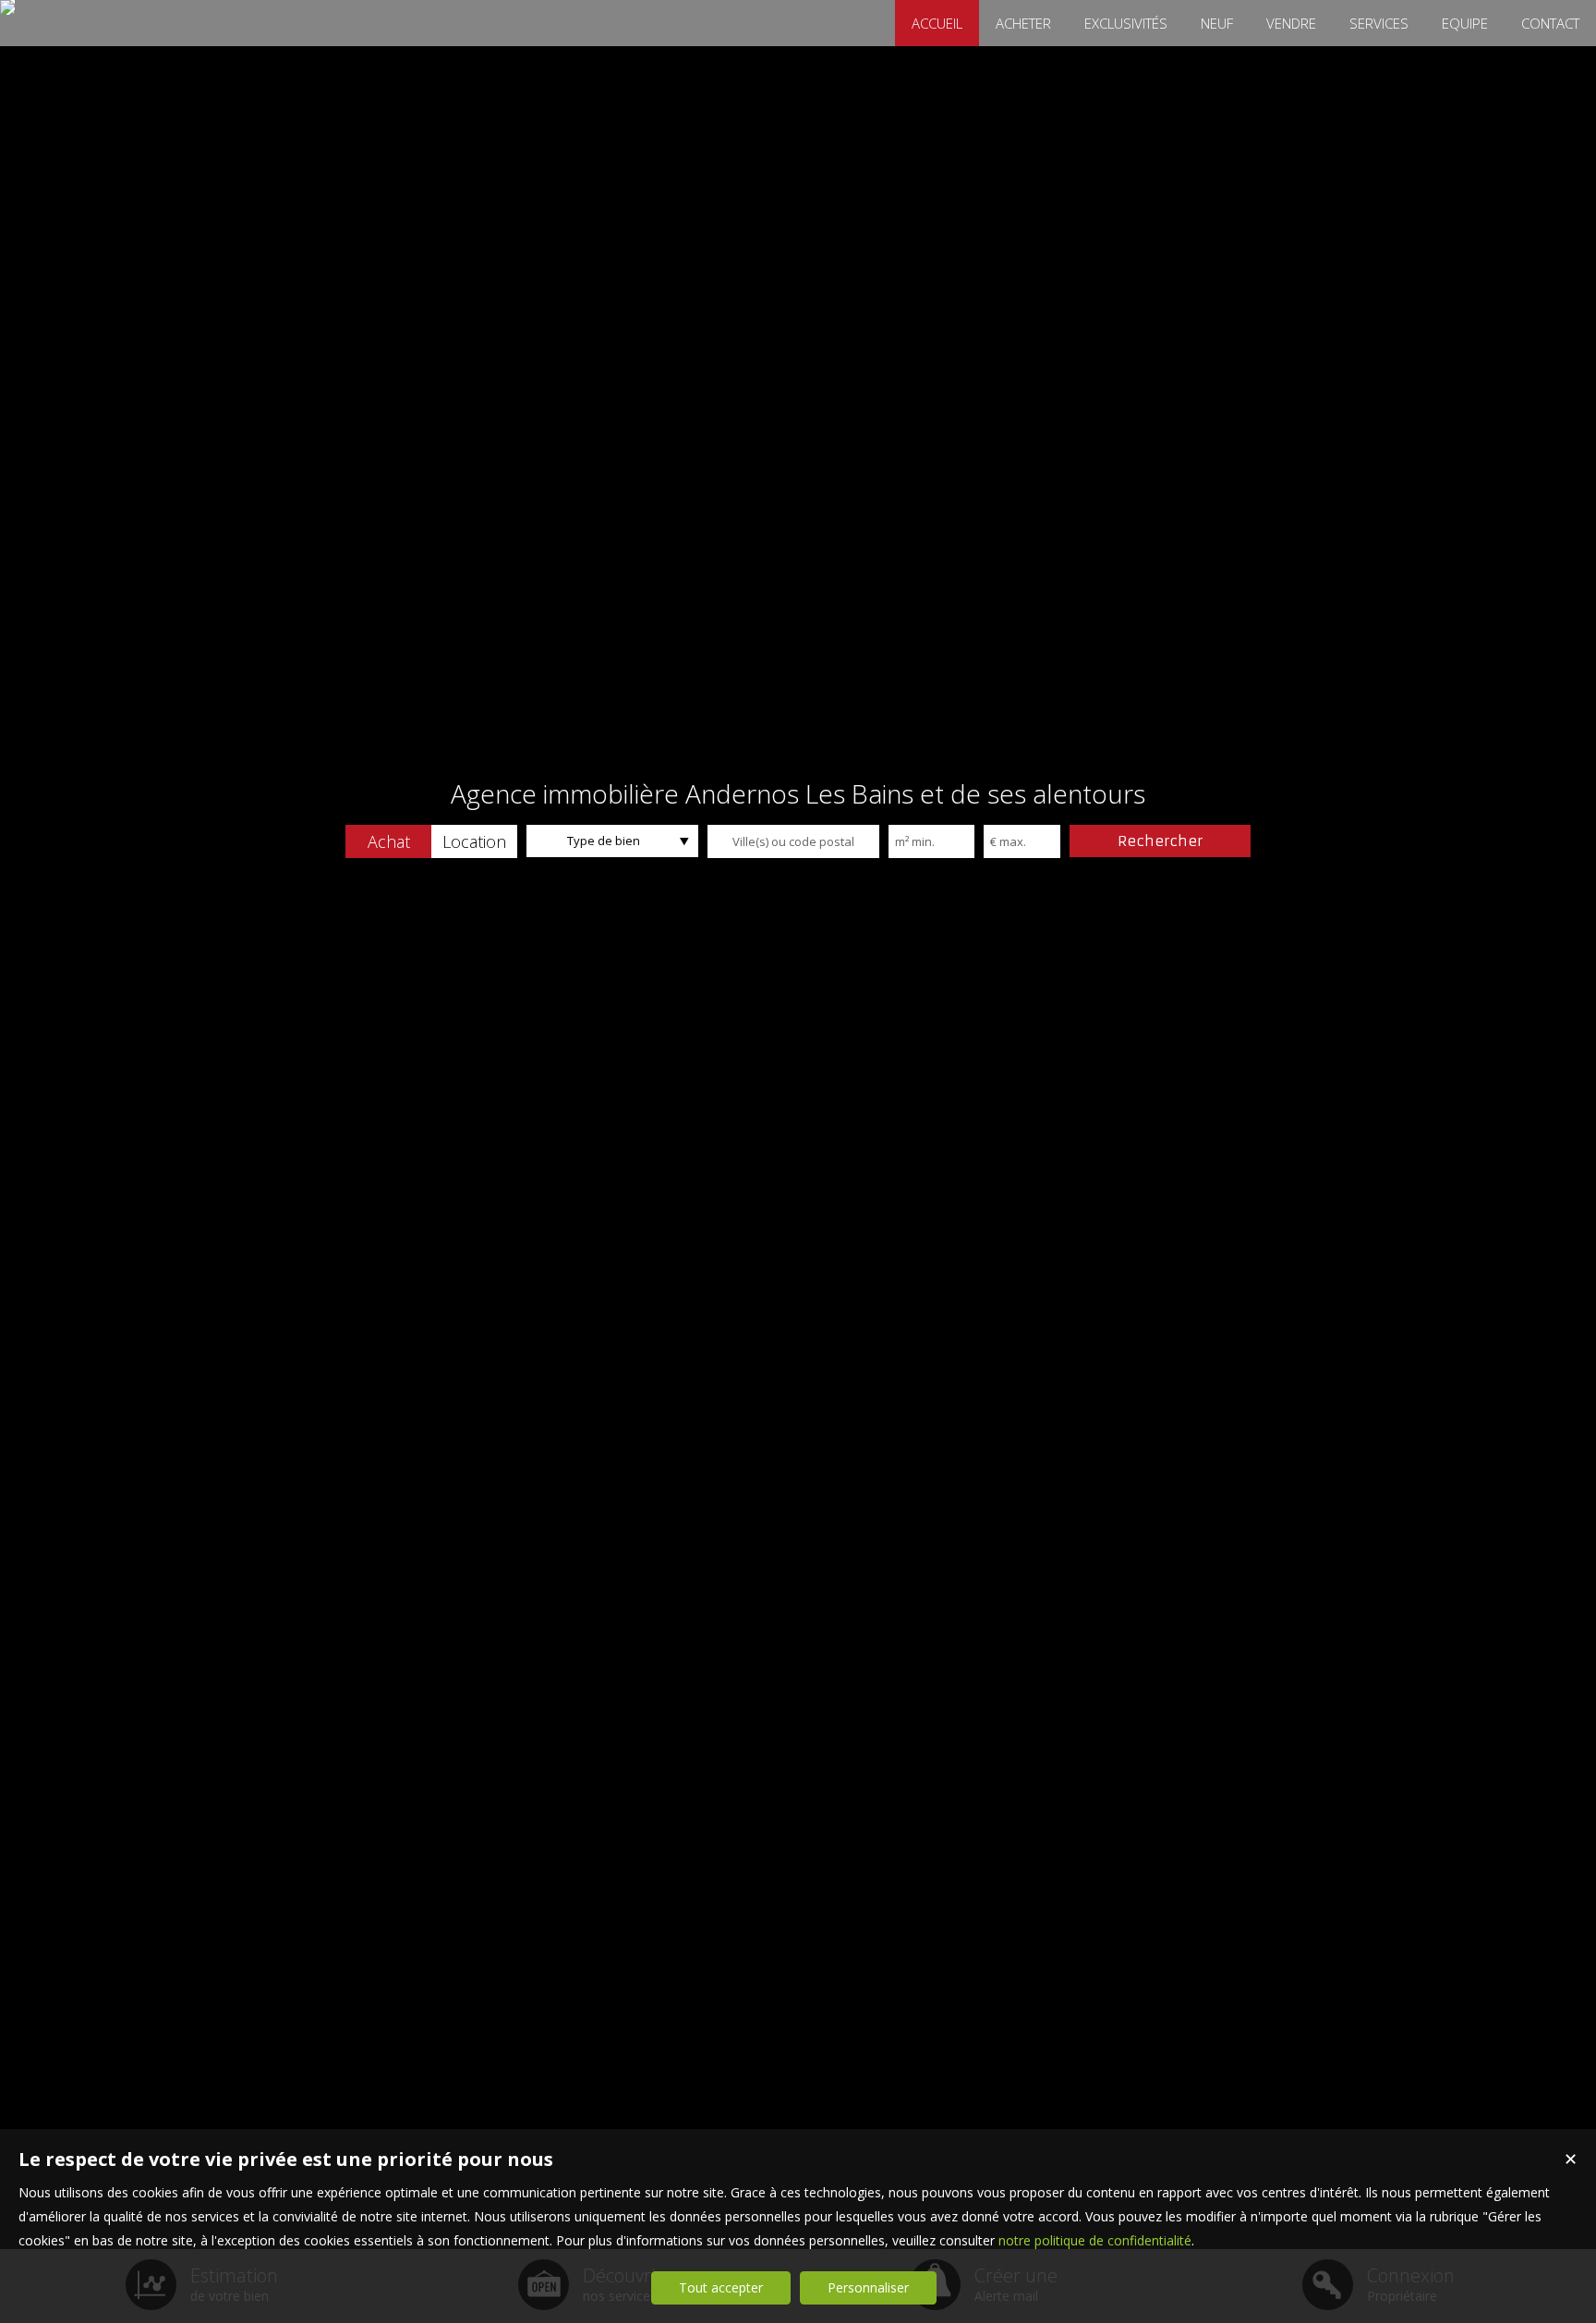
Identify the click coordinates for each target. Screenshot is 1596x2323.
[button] (388, 841)
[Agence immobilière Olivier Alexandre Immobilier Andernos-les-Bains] (7, 7)
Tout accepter (721, 2287)
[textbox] (793, 841)
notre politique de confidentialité (1095, 2240)
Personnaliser (868, 2287)
